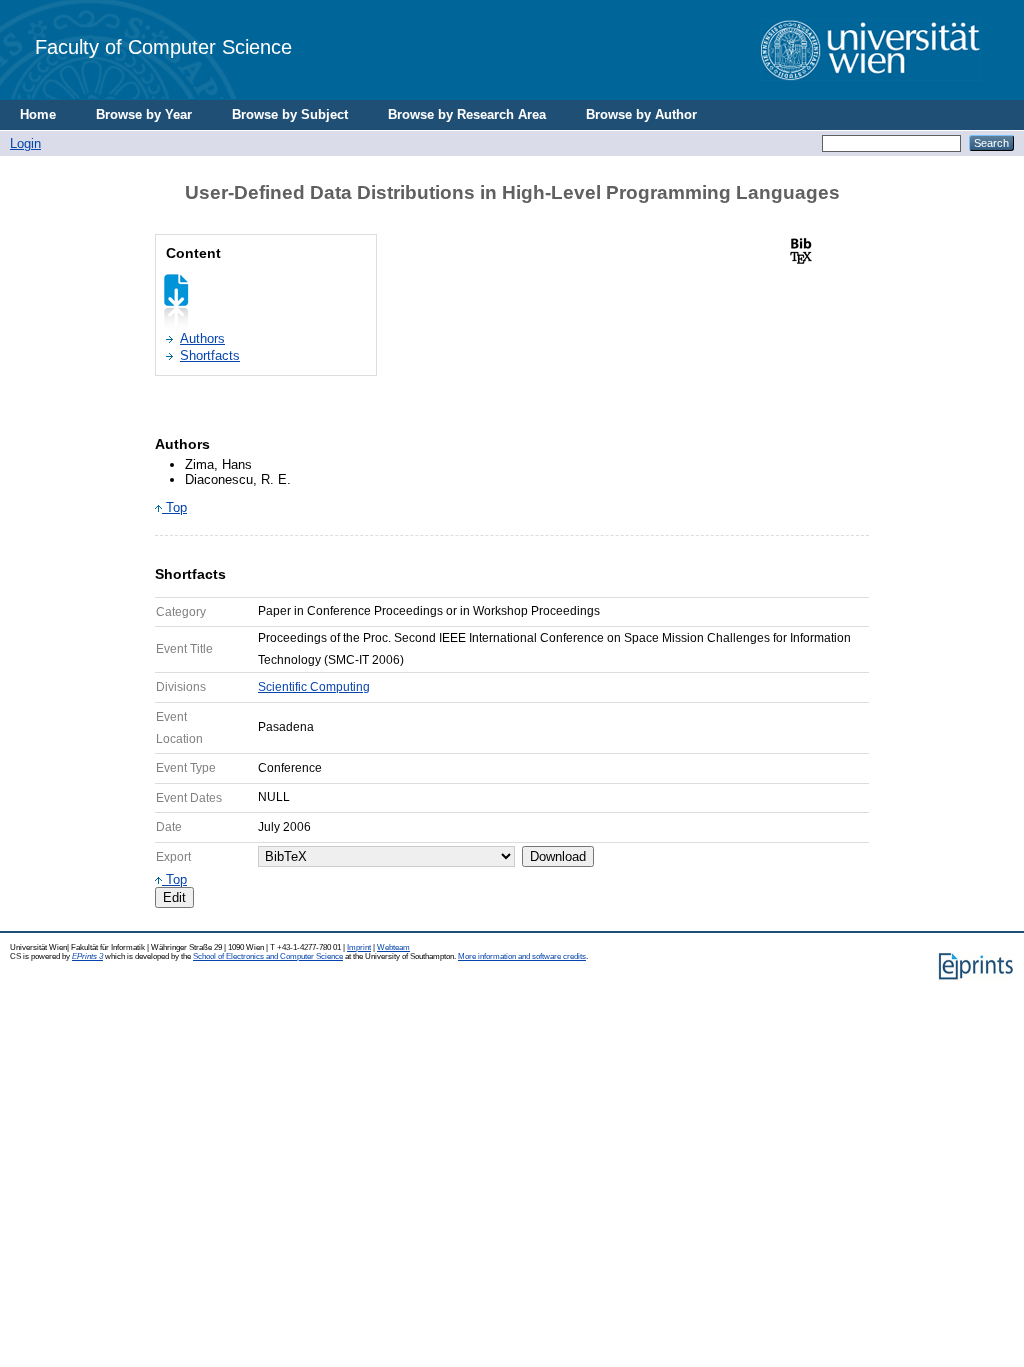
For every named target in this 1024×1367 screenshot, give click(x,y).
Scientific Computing (314, 687)
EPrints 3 (87, 956)
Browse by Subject (290, 114)
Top (174, 507)
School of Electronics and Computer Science (268, 956)
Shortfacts (210, 355)
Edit (174, 897)
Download (558, 856)
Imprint (359, 947)
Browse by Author (641, 114)
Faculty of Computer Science (163, 46)
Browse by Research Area (467, 114)
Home (38, 114)
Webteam (393, 947)
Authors (202, 338)
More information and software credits (522, 956)
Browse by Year (144, 114)
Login (25, 143)
